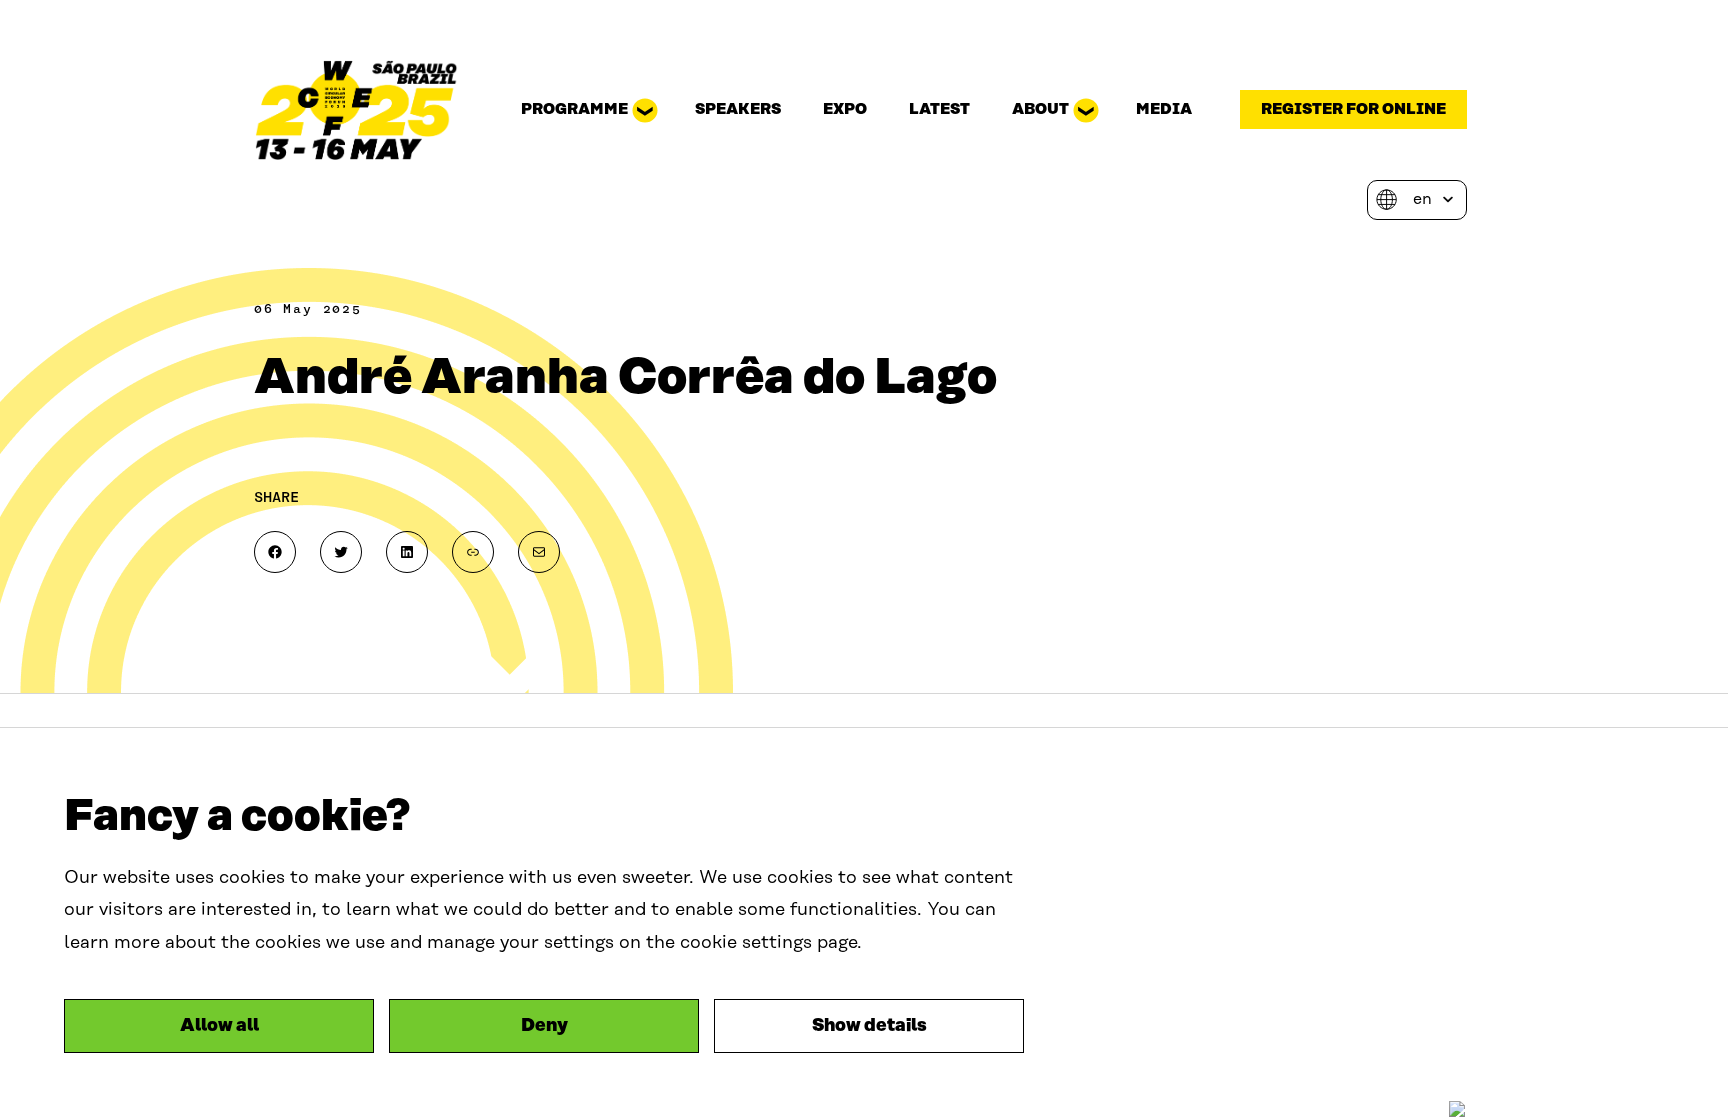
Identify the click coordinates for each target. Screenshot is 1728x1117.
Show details (869, 1026)
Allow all (219, 1026)
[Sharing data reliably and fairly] (357, 110)
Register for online (1353, 109)
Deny (544, 1026)
